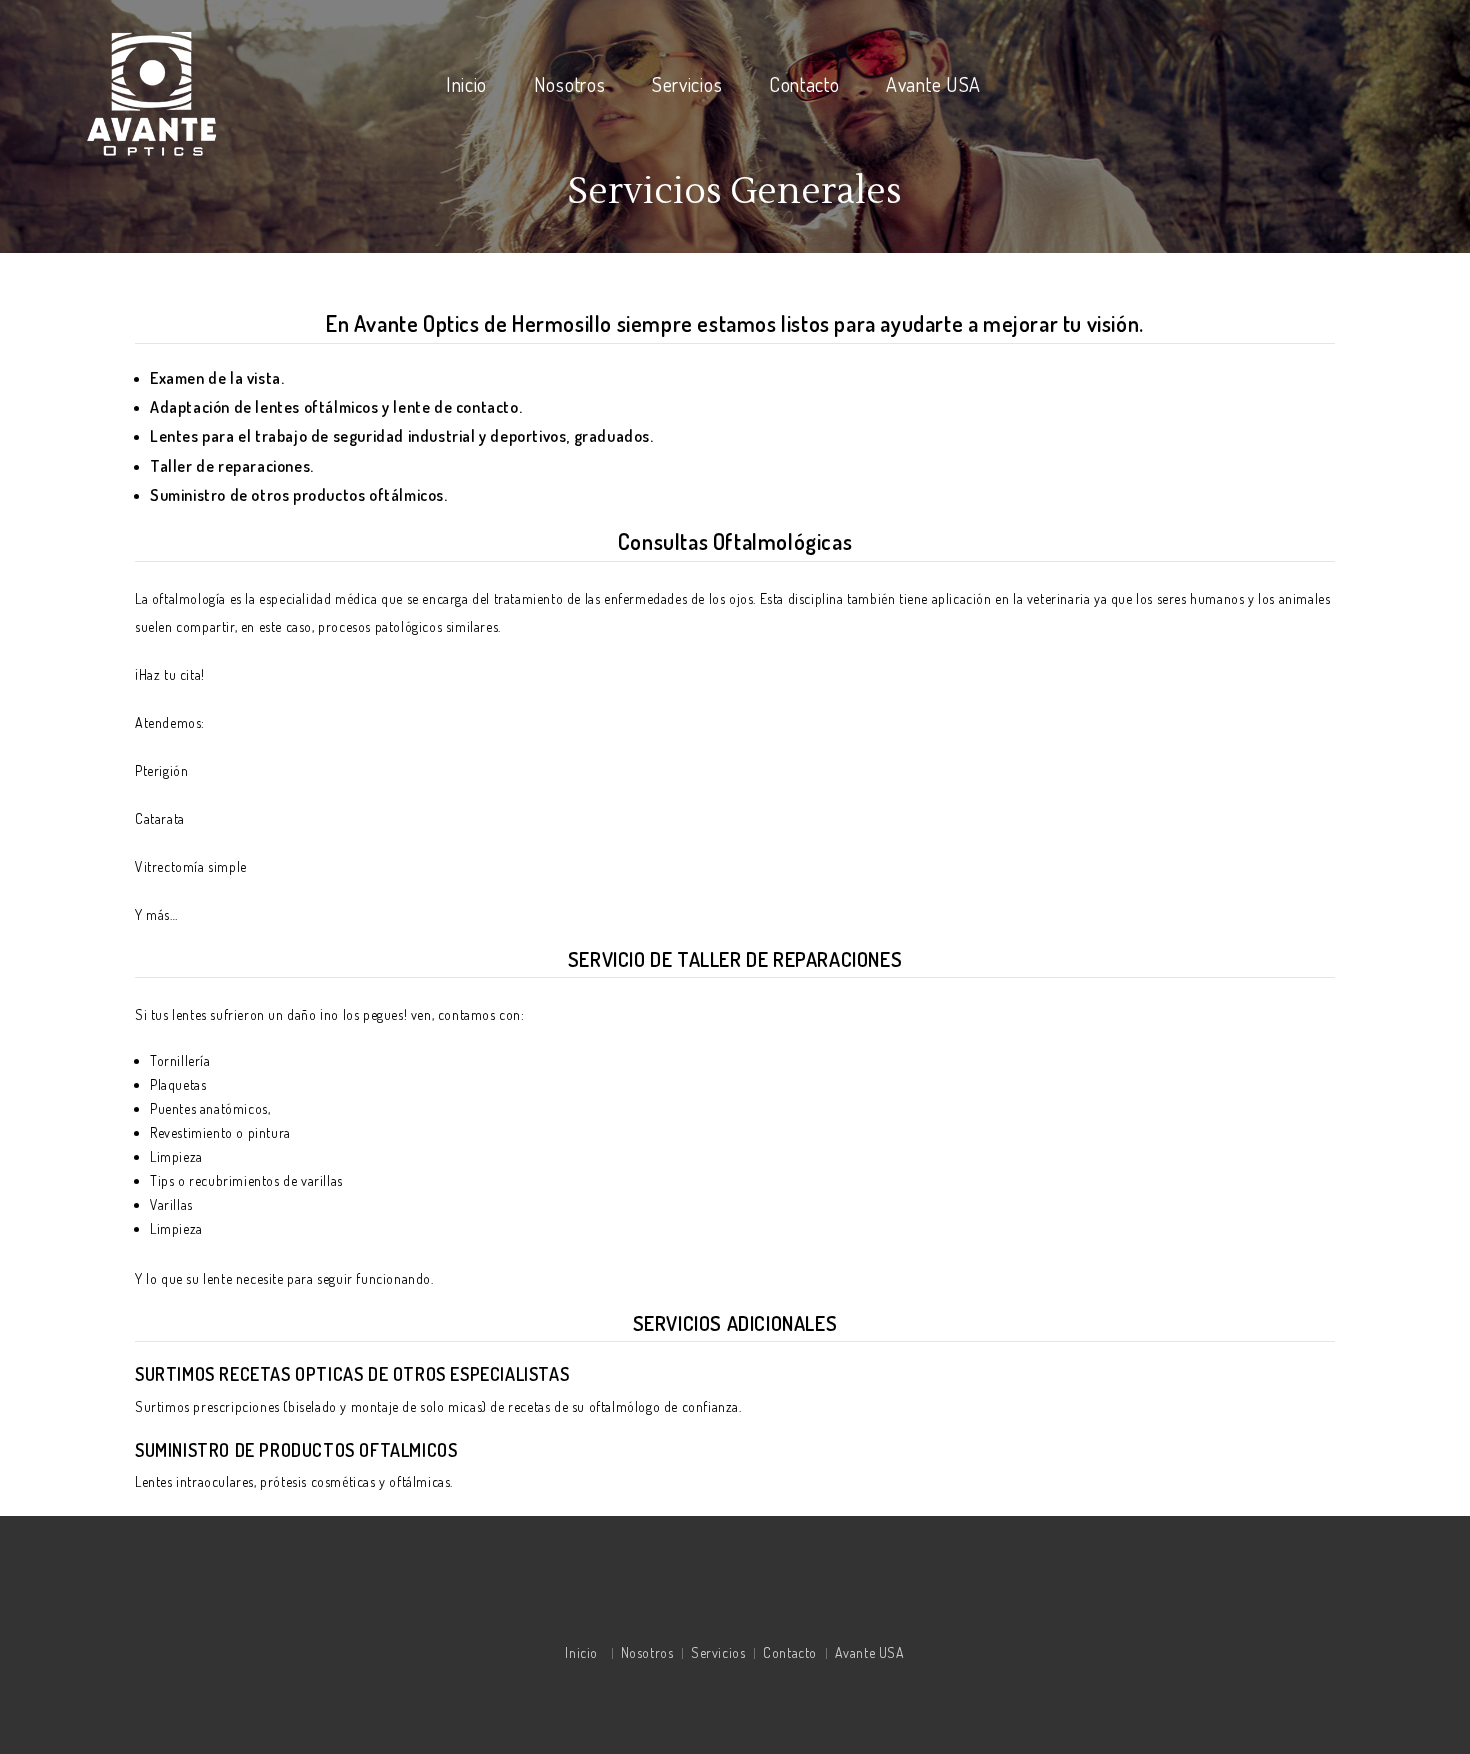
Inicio (466, 84)
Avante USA (933, 84)
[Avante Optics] (152, 91)
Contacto (804, 84)
